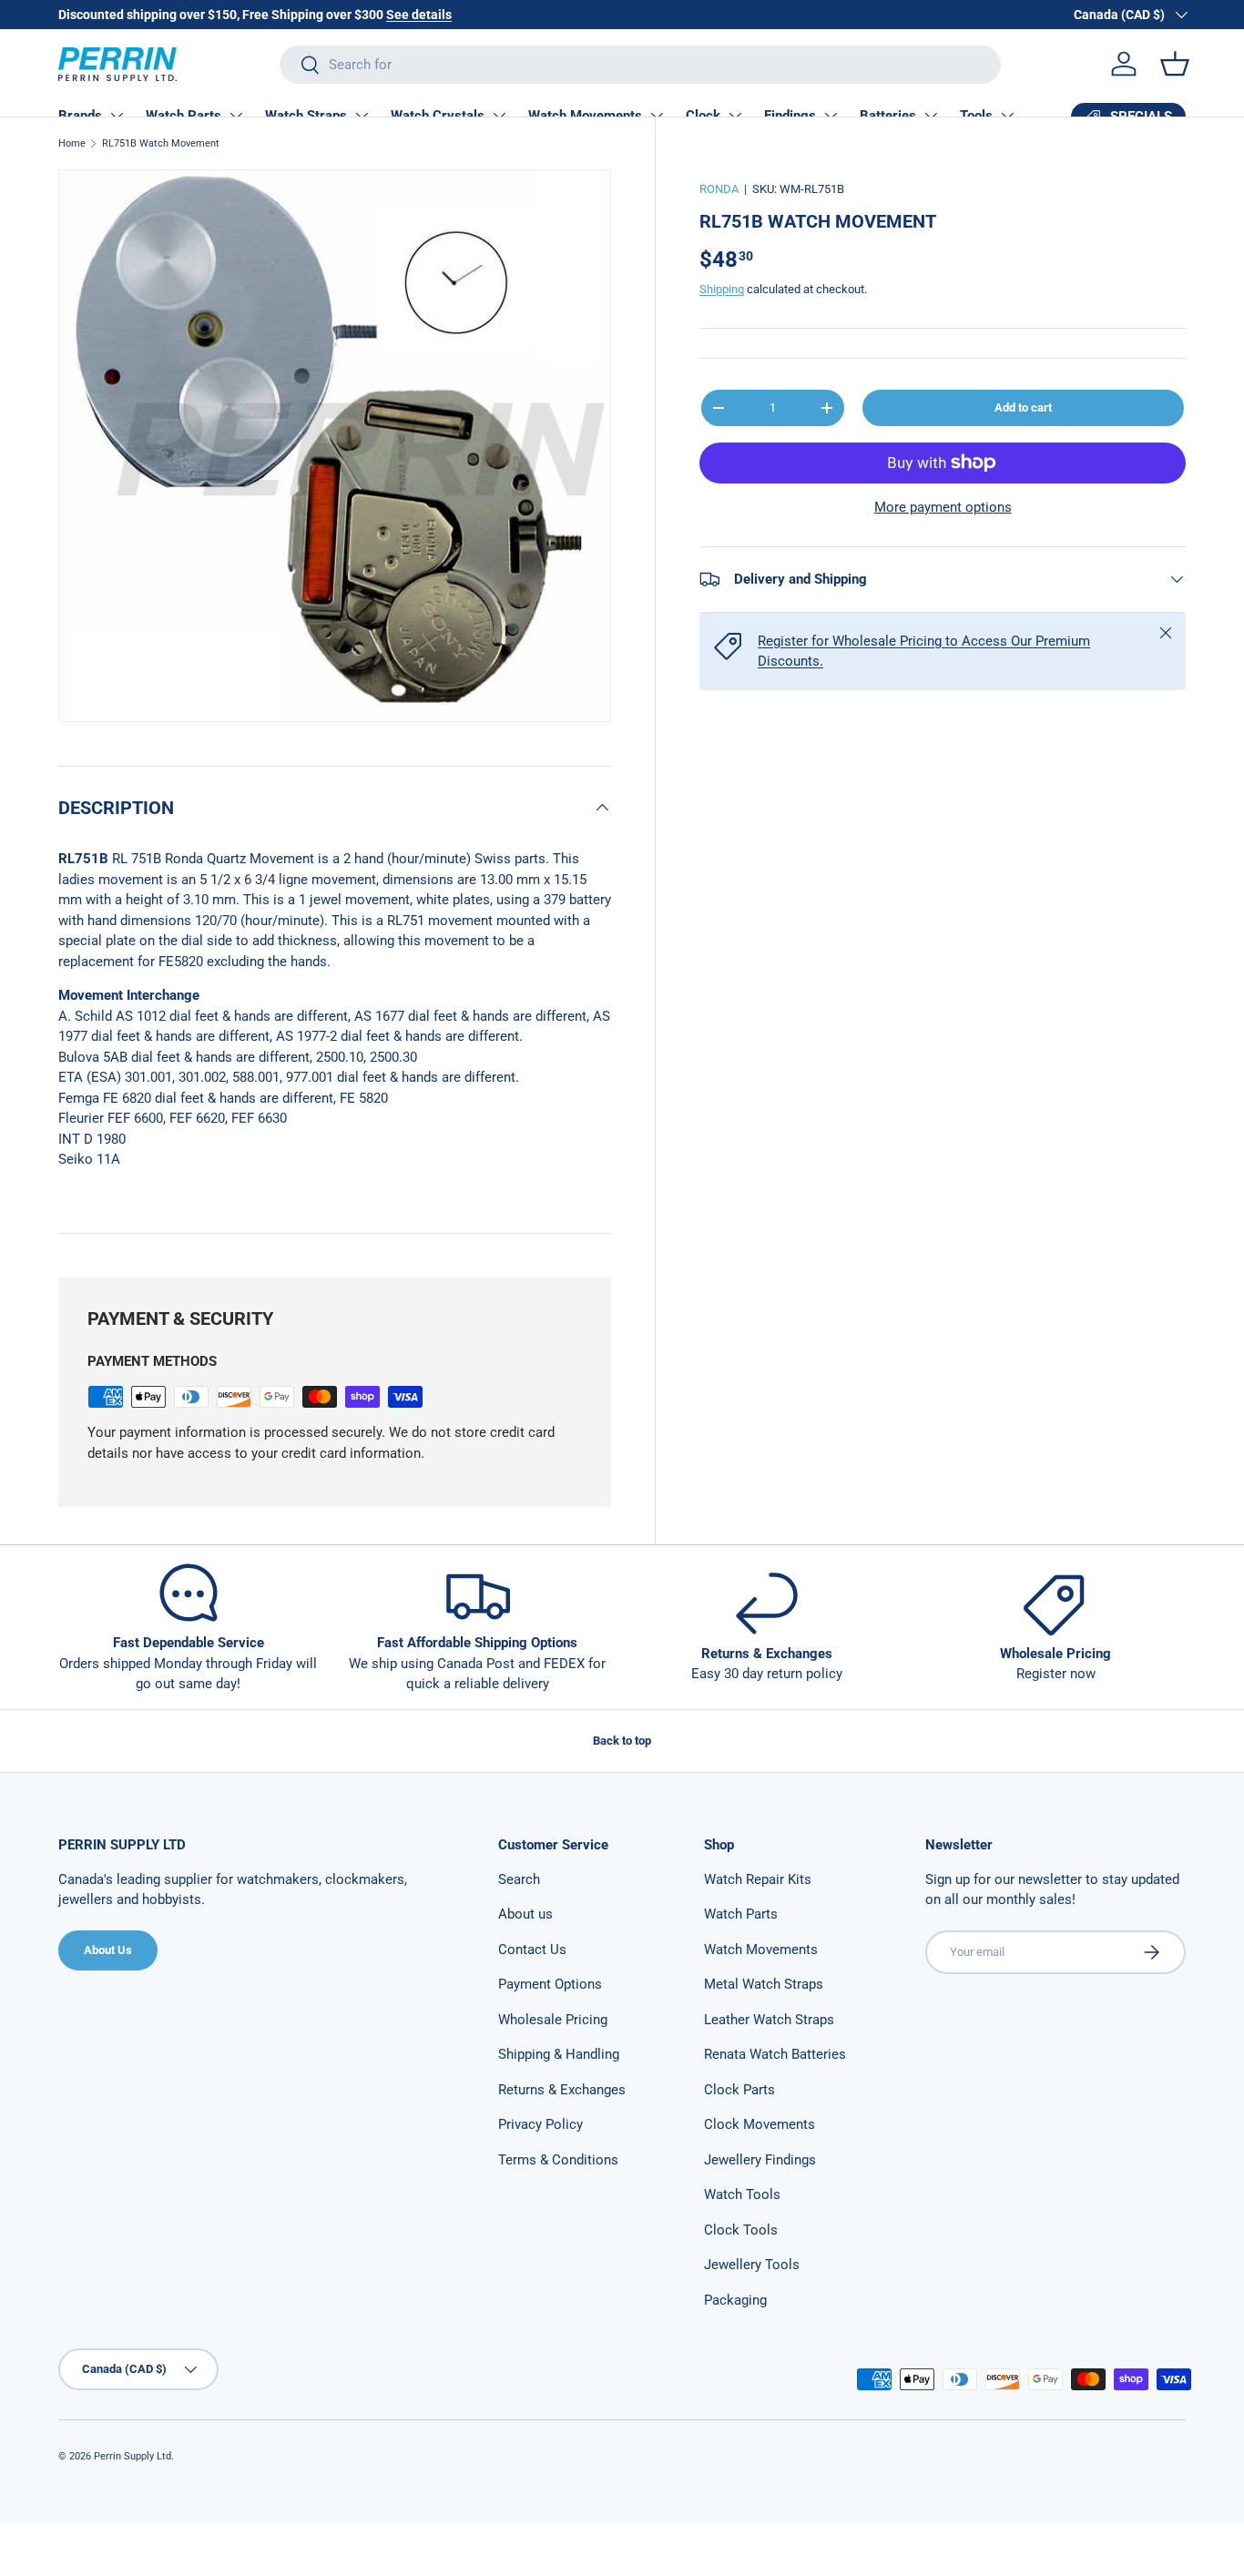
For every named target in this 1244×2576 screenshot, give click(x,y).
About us (525, 1914)
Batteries (888, 116)
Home (72, 143)
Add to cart (1023, 407)
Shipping (722, 289)
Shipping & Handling (559, 2054)
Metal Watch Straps (764, 1984)
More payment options (943, 507)
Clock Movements (760, 2124)
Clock (703, 116)
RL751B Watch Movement (161, 143)
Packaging (735, 2300)
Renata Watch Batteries (775, 2054)
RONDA (719, 189)
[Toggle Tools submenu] (1007, 116)
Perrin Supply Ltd (133, 2456)
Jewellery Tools (752, 2265)
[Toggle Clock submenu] (735, 116)
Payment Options (550, 1984)
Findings (790, 116)
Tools (976, 116)
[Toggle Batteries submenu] (931, 116)
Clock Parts (739, 2090)
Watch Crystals (438, 116)
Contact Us (532, 1950)
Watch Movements (585, 116)
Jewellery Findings (760, 2160)
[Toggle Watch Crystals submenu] (499, 116)
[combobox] (640, 65)
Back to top (622, 1741)
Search (519, 1879)
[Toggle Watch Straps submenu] (362, 116)
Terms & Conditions (558, 2160)
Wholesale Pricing (553, 2020)
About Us (108, 1950)
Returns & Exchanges (562, 2090)
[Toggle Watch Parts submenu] (236, 116)
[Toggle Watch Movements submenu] (657, 116)
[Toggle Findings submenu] (831, 116)
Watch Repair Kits (758, 1879)
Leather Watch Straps (769, 2020)
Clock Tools (741, 2230)
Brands (80, 116)
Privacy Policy (540, 2124)
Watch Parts (184, 116)
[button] (1175, 64)
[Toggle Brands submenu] (117, 116)
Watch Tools (742, 2194)
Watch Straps (306, 116)
